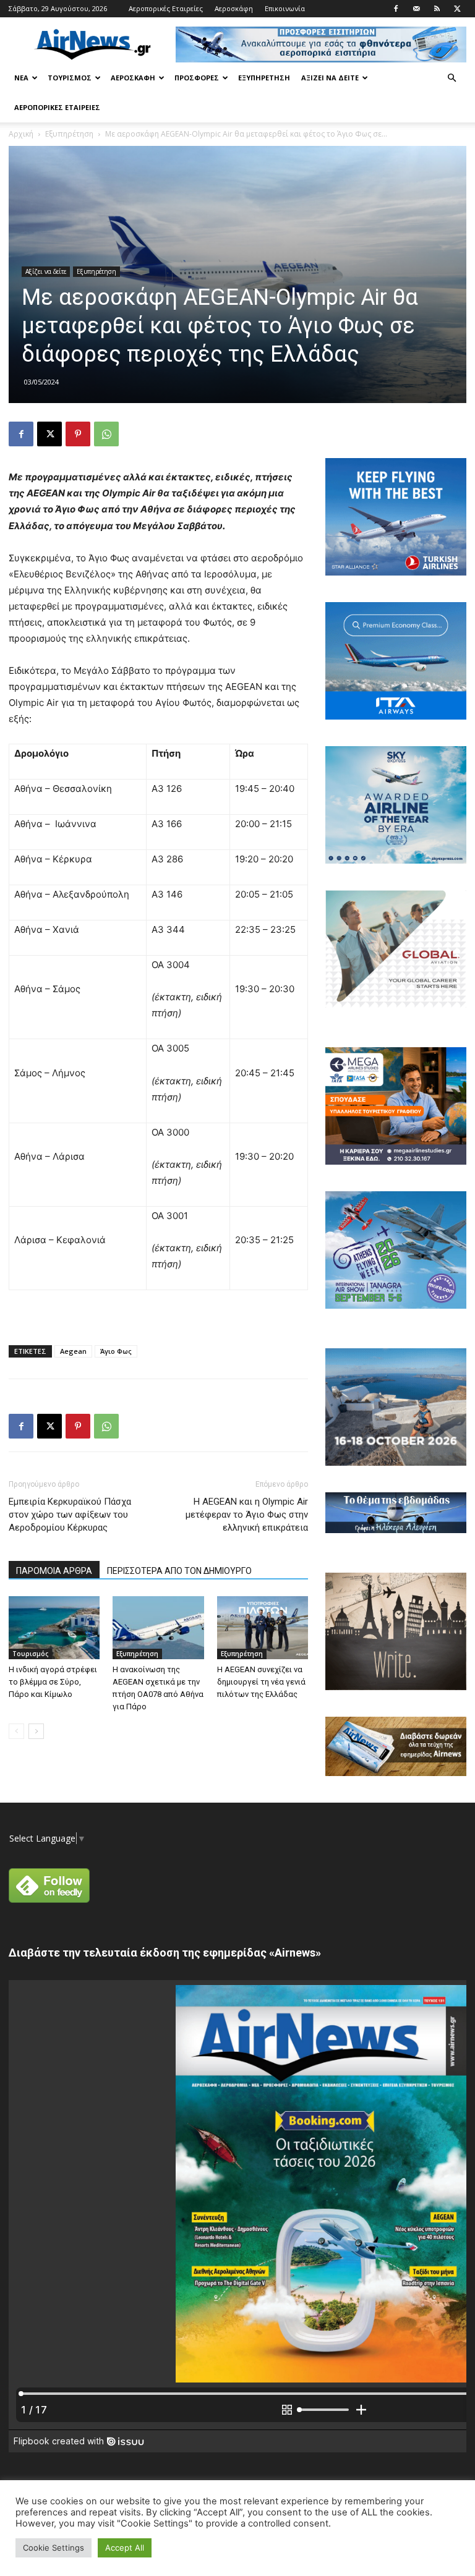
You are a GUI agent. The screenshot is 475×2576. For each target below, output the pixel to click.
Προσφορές (197, 78)
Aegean (73, 1351)
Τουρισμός (70, 78)
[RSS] (437, 9)
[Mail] (416, 9)
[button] (451, 78)
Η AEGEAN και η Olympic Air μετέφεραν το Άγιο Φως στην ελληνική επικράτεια (247, 1515)
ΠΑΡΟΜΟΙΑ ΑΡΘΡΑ (54, 1571)
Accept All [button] (125, 2548)
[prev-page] (16, 1731)
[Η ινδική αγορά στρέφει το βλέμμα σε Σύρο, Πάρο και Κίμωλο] (54, 1627)
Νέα (21, 78)
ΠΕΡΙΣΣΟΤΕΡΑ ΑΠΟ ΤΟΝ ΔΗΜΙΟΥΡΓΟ (179, 1571)
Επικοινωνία (285, 8)
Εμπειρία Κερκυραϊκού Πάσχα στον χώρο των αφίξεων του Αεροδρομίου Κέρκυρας (70, 1515)
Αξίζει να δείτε (330, 78)
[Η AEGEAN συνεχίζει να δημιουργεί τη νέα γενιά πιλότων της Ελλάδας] (263, 1627)
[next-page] (36, 1731)
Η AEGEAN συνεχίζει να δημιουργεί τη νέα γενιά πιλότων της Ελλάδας (261, 1682)
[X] (457, 9)
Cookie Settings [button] (53, 2548)
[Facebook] (396, 9)
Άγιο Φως (116, 1351)
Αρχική (21, 134)
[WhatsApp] (106, 434)
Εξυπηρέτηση (264, 78)
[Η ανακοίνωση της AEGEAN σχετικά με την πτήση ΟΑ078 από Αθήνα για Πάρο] (158, 1627)
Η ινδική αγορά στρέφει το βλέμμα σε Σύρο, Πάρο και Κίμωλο (53, 1682)
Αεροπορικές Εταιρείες (166, 8)
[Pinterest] (78, 434)
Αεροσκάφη (234, 8)
